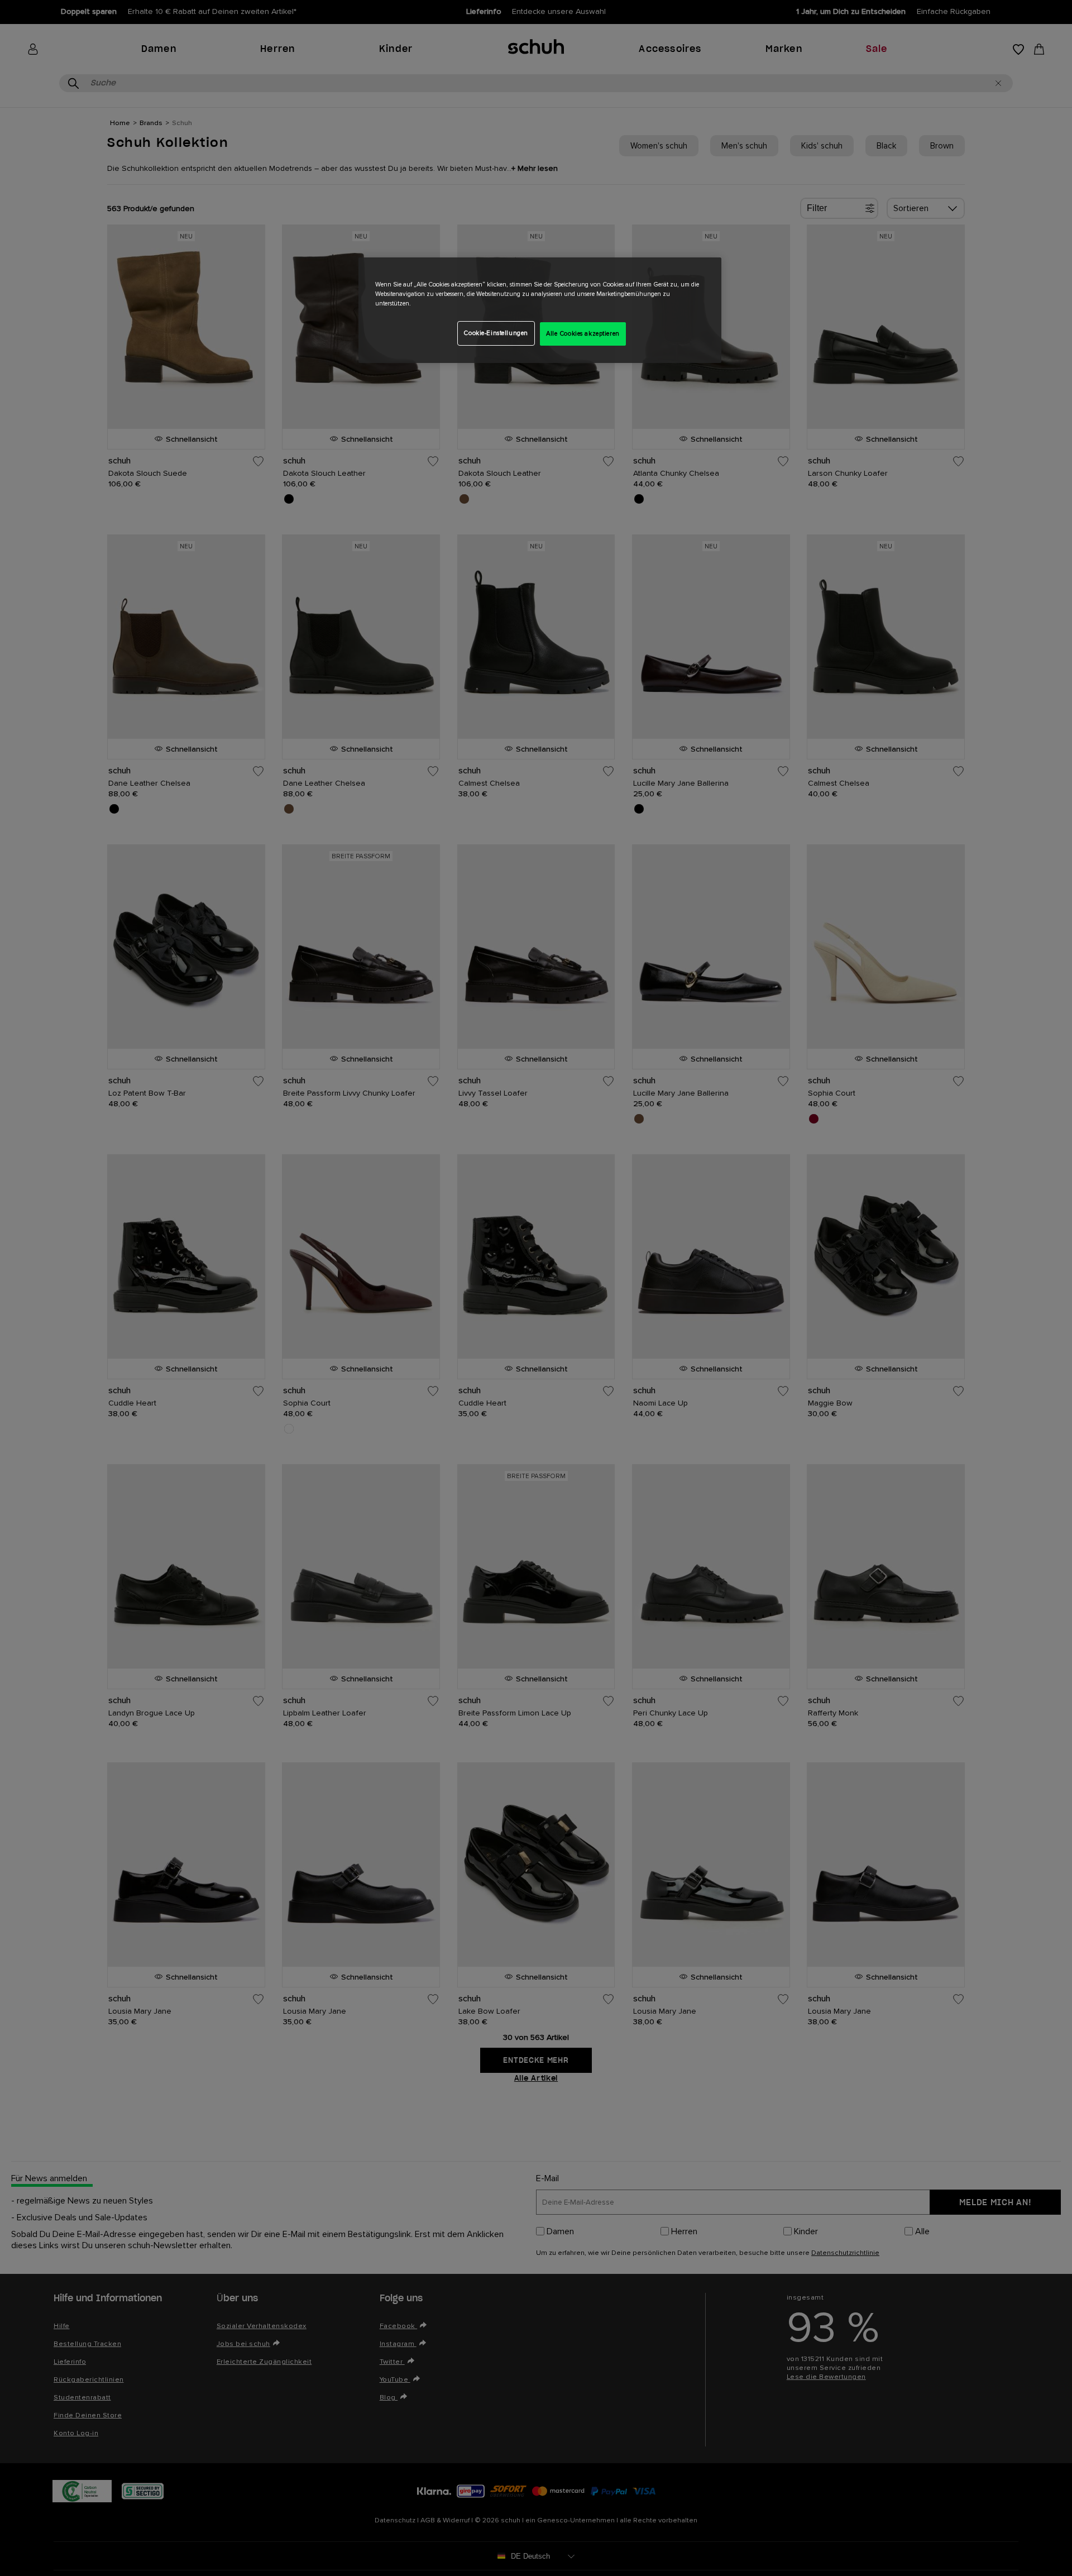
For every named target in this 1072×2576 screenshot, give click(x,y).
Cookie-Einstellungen (496, 333)
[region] (540, 310)
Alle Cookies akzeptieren (583, 334)
